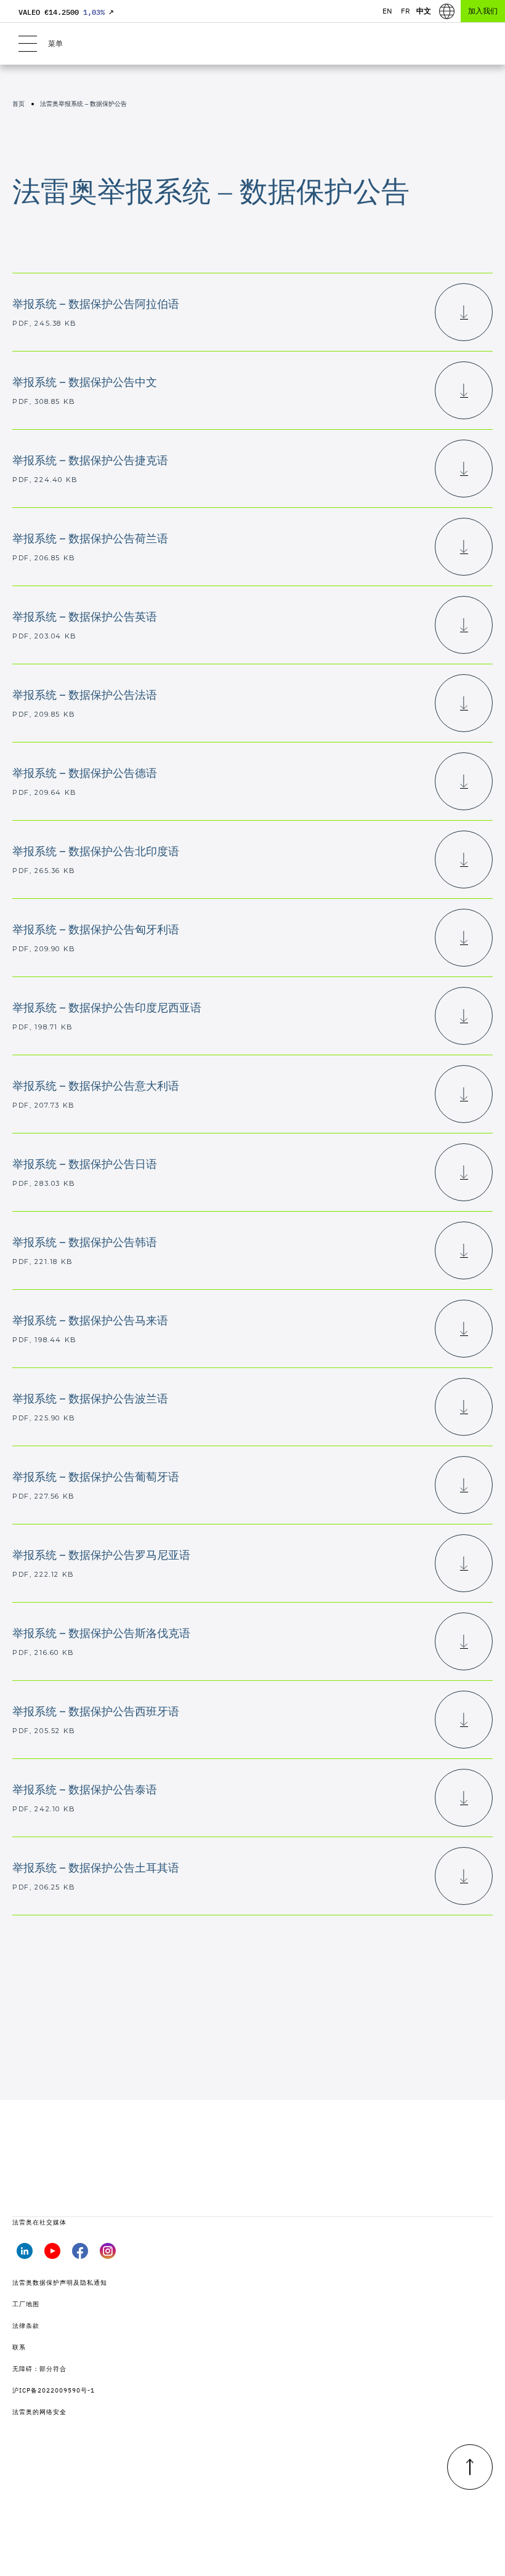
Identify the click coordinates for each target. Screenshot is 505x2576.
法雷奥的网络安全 (39, 2412)
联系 (19, 2347)
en (387, 11)
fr (406, 11)
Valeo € (66, 12)
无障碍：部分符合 (39, 2369)
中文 (424, 11)
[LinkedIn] (25, 2255)
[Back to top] (470, 2467)
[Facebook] (80, 2255)
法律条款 (26, 2326)
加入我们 (483, 11)
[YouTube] (52, 2255)
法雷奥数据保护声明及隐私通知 (60, 2283)
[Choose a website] (447, 11)
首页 (18, 104)
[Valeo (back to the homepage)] (252, 44)
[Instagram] (108, 2255)
